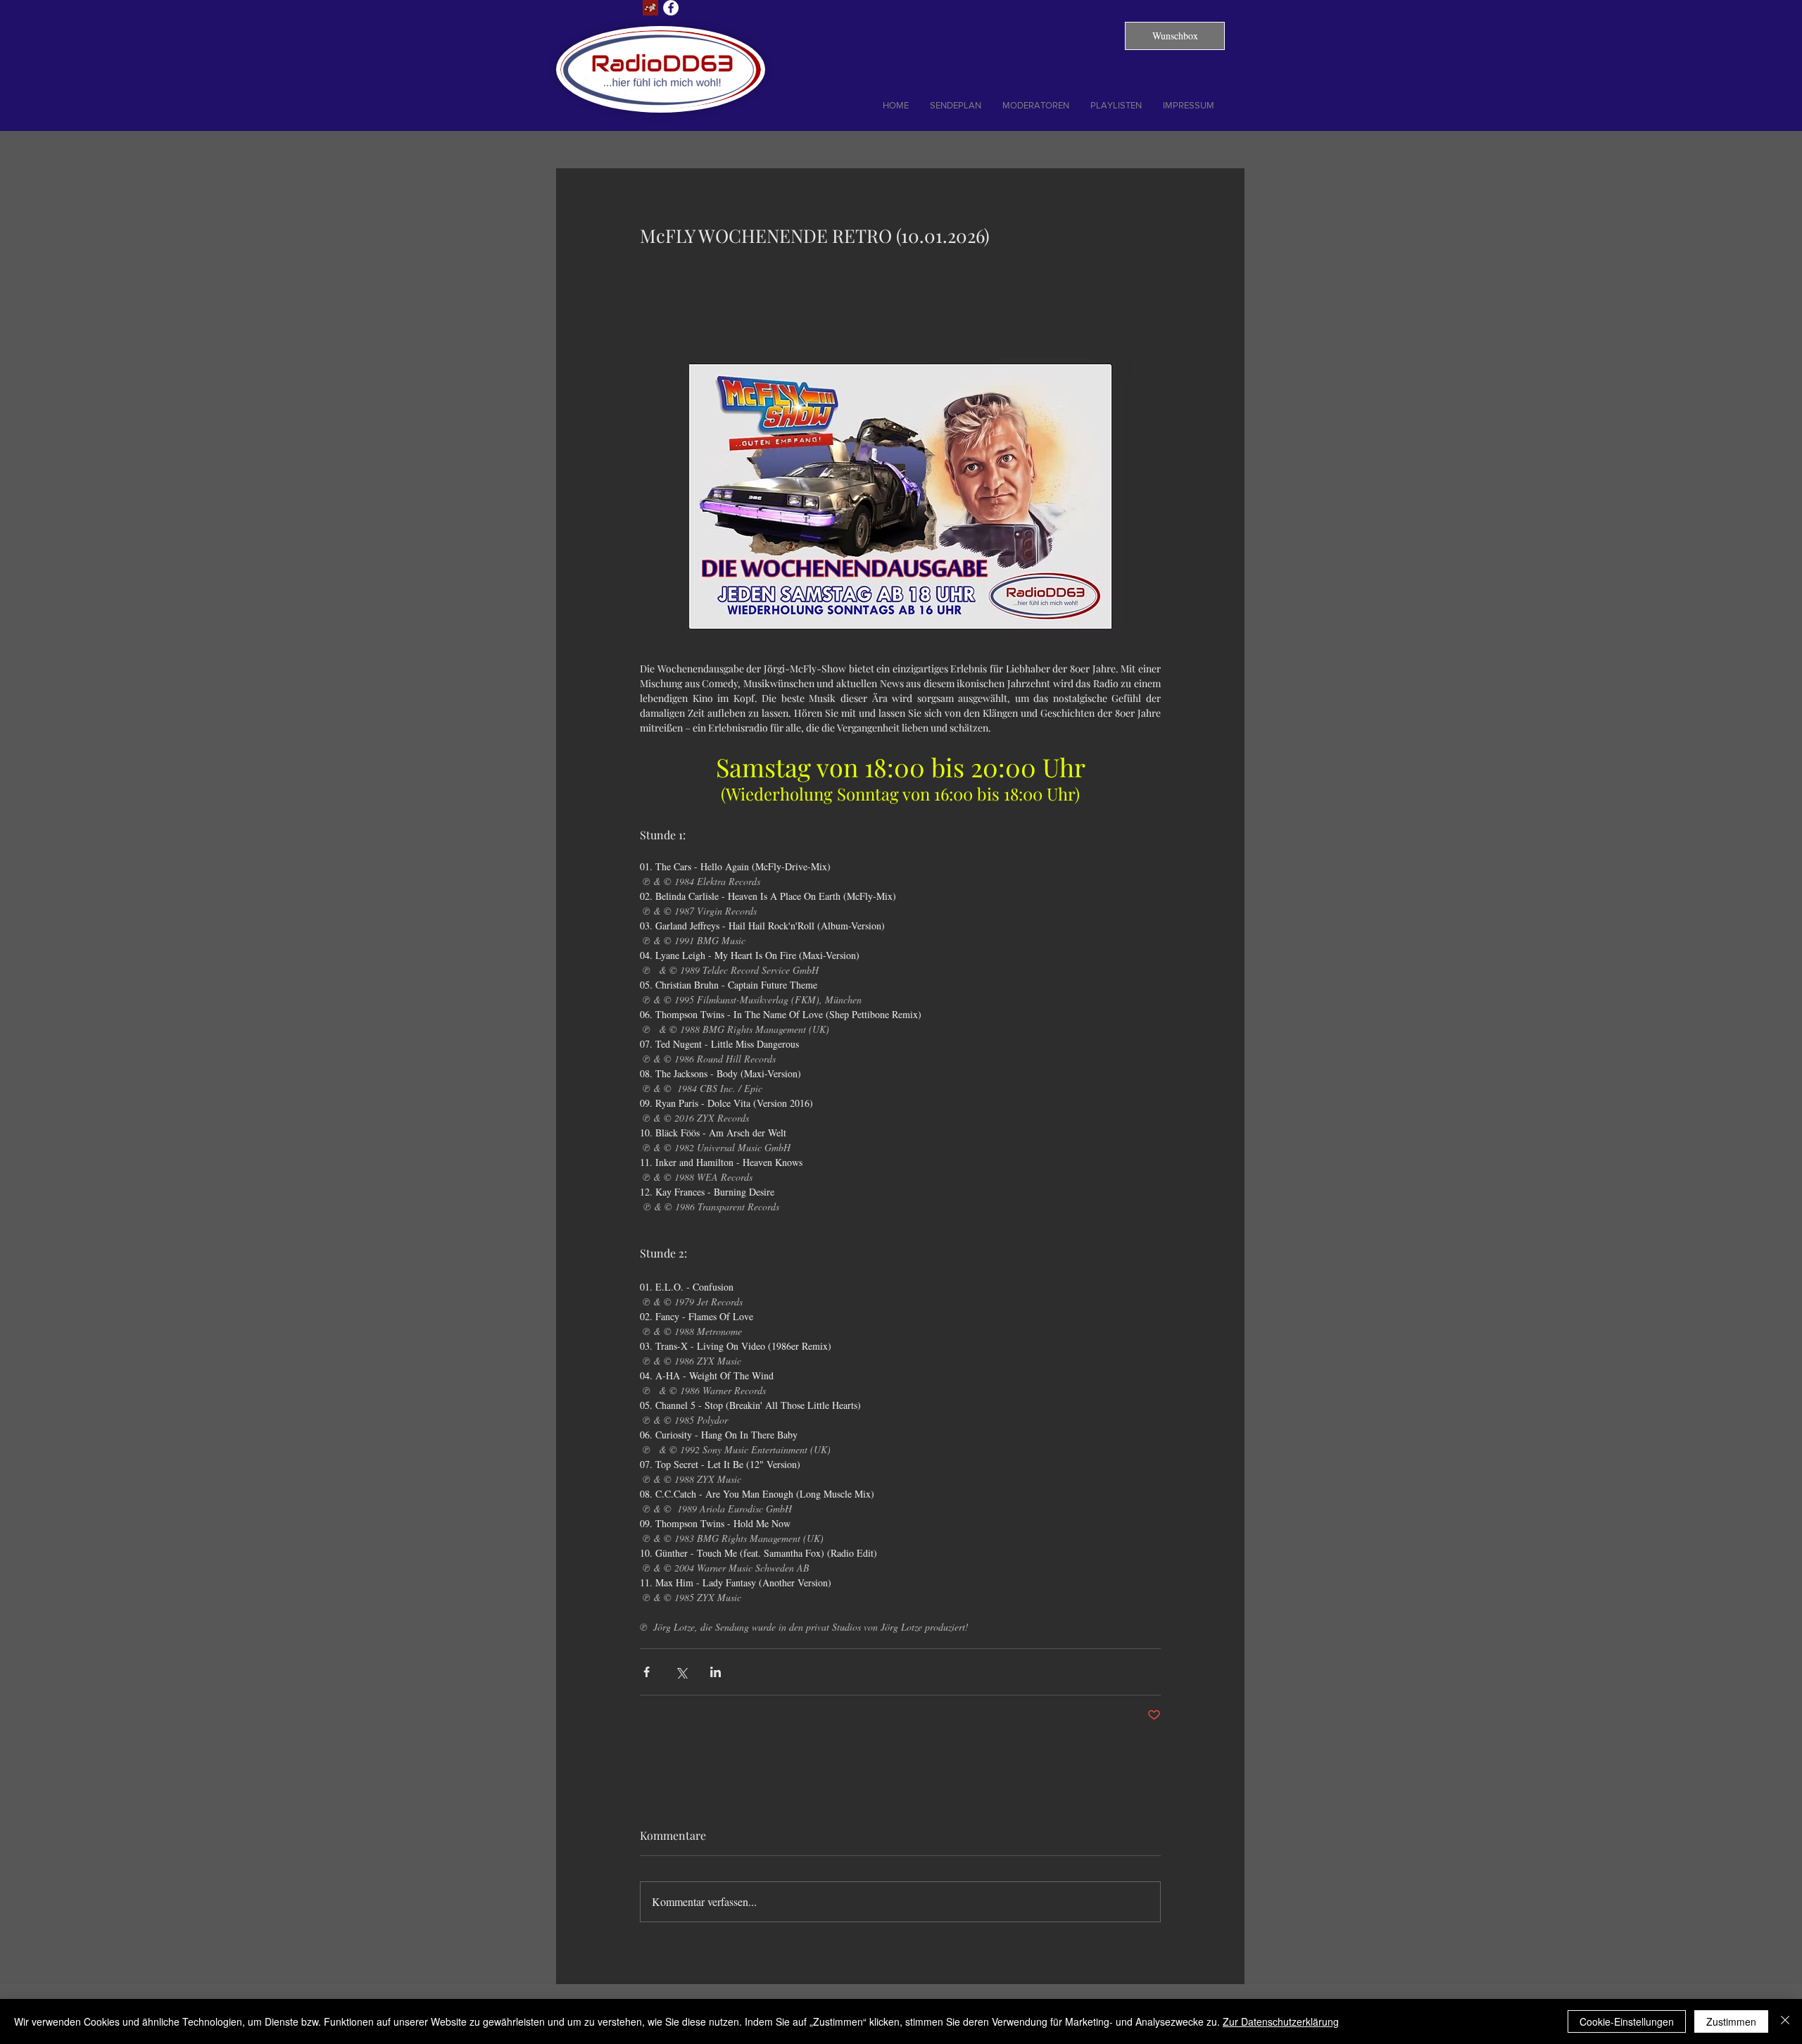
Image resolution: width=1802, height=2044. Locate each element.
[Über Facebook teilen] (647, 1672)
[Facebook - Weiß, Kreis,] (671, 8)
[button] (1175, 36)
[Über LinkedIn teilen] (716, 1672)
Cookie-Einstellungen (1627, 2021)
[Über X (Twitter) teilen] (681, 1672)
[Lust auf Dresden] (650, 8)
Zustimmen (1731, 2021)
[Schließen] (1785, 2021)
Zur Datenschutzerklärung (1281, 2021)
